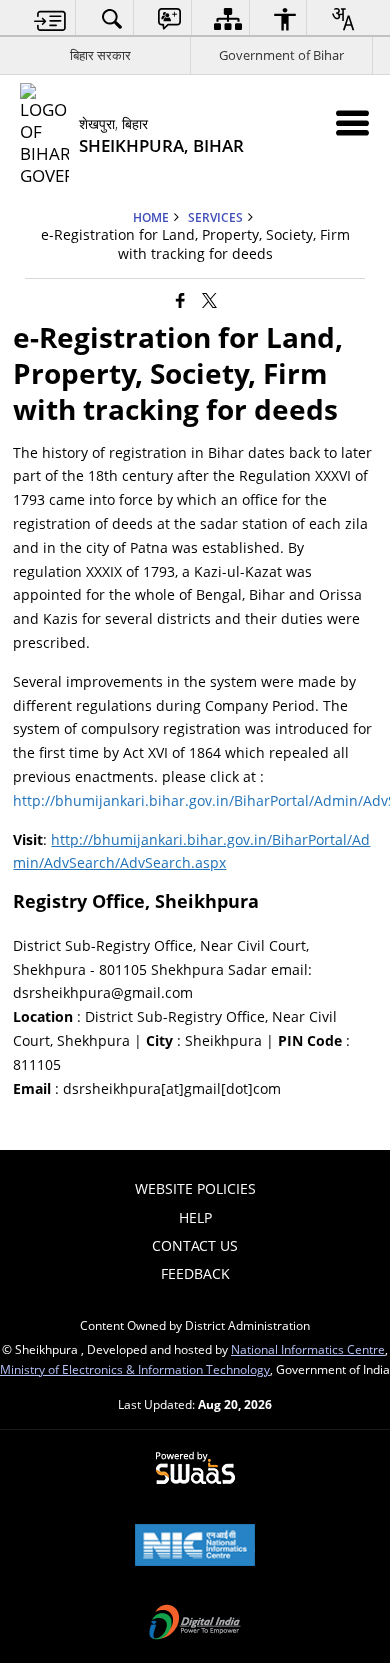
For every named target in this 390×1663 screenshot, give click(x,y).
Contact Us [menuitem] (195, 1245)
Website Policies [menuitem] (195, 1188)
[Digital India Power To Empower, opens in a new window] (195, 1624)
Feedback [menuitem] (195, 1273)
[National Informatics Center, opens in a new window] (195, 1547)
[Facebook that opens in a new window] (180, 299)
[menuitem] (50, 18)
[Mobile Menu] (352, 122)
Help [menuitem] (195, 1217)
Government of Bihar (281, 55)
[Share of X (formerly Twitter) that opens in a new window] (209, 299)
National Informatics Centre (308, 1349)
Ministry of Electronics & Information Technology (135, 1369)
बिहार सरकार (100, 55)
